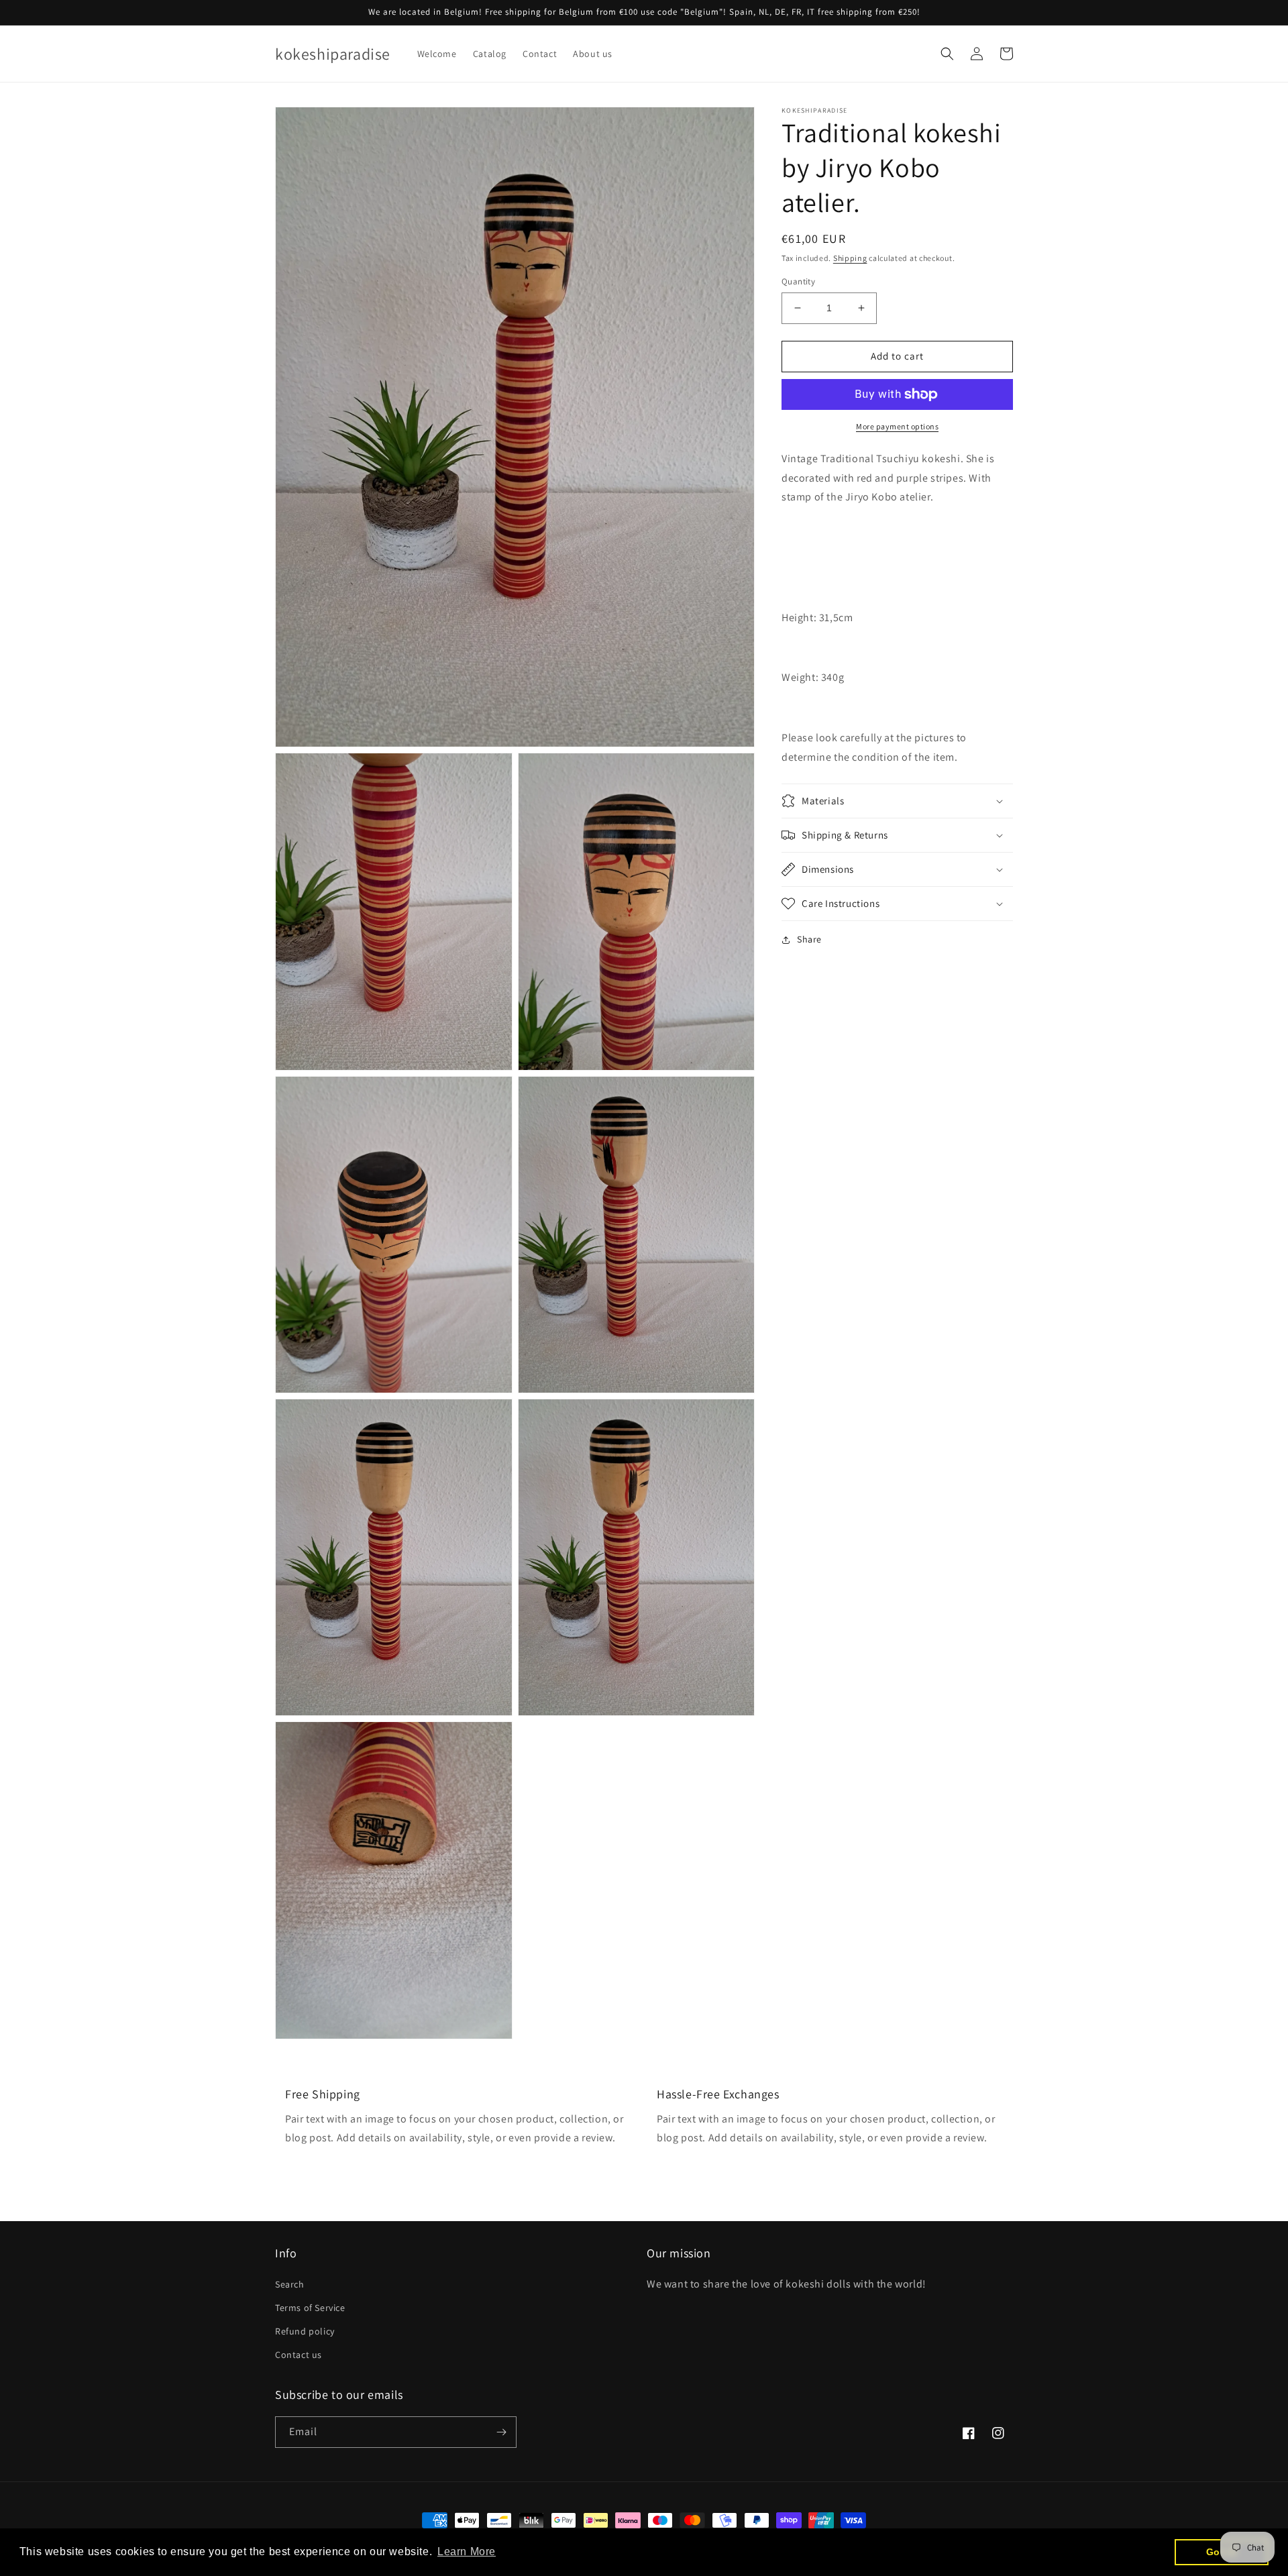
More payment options (897, 426)
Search (290, 2284)
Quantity (798, 281)
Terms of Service (310, 2308)
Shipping (850, 258)
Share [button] (809, 939)
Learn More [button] (467, 2552)
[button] (947, 54)
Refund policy (305, 2331)
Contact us (299, 2355)
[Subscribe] (501, 2432)
